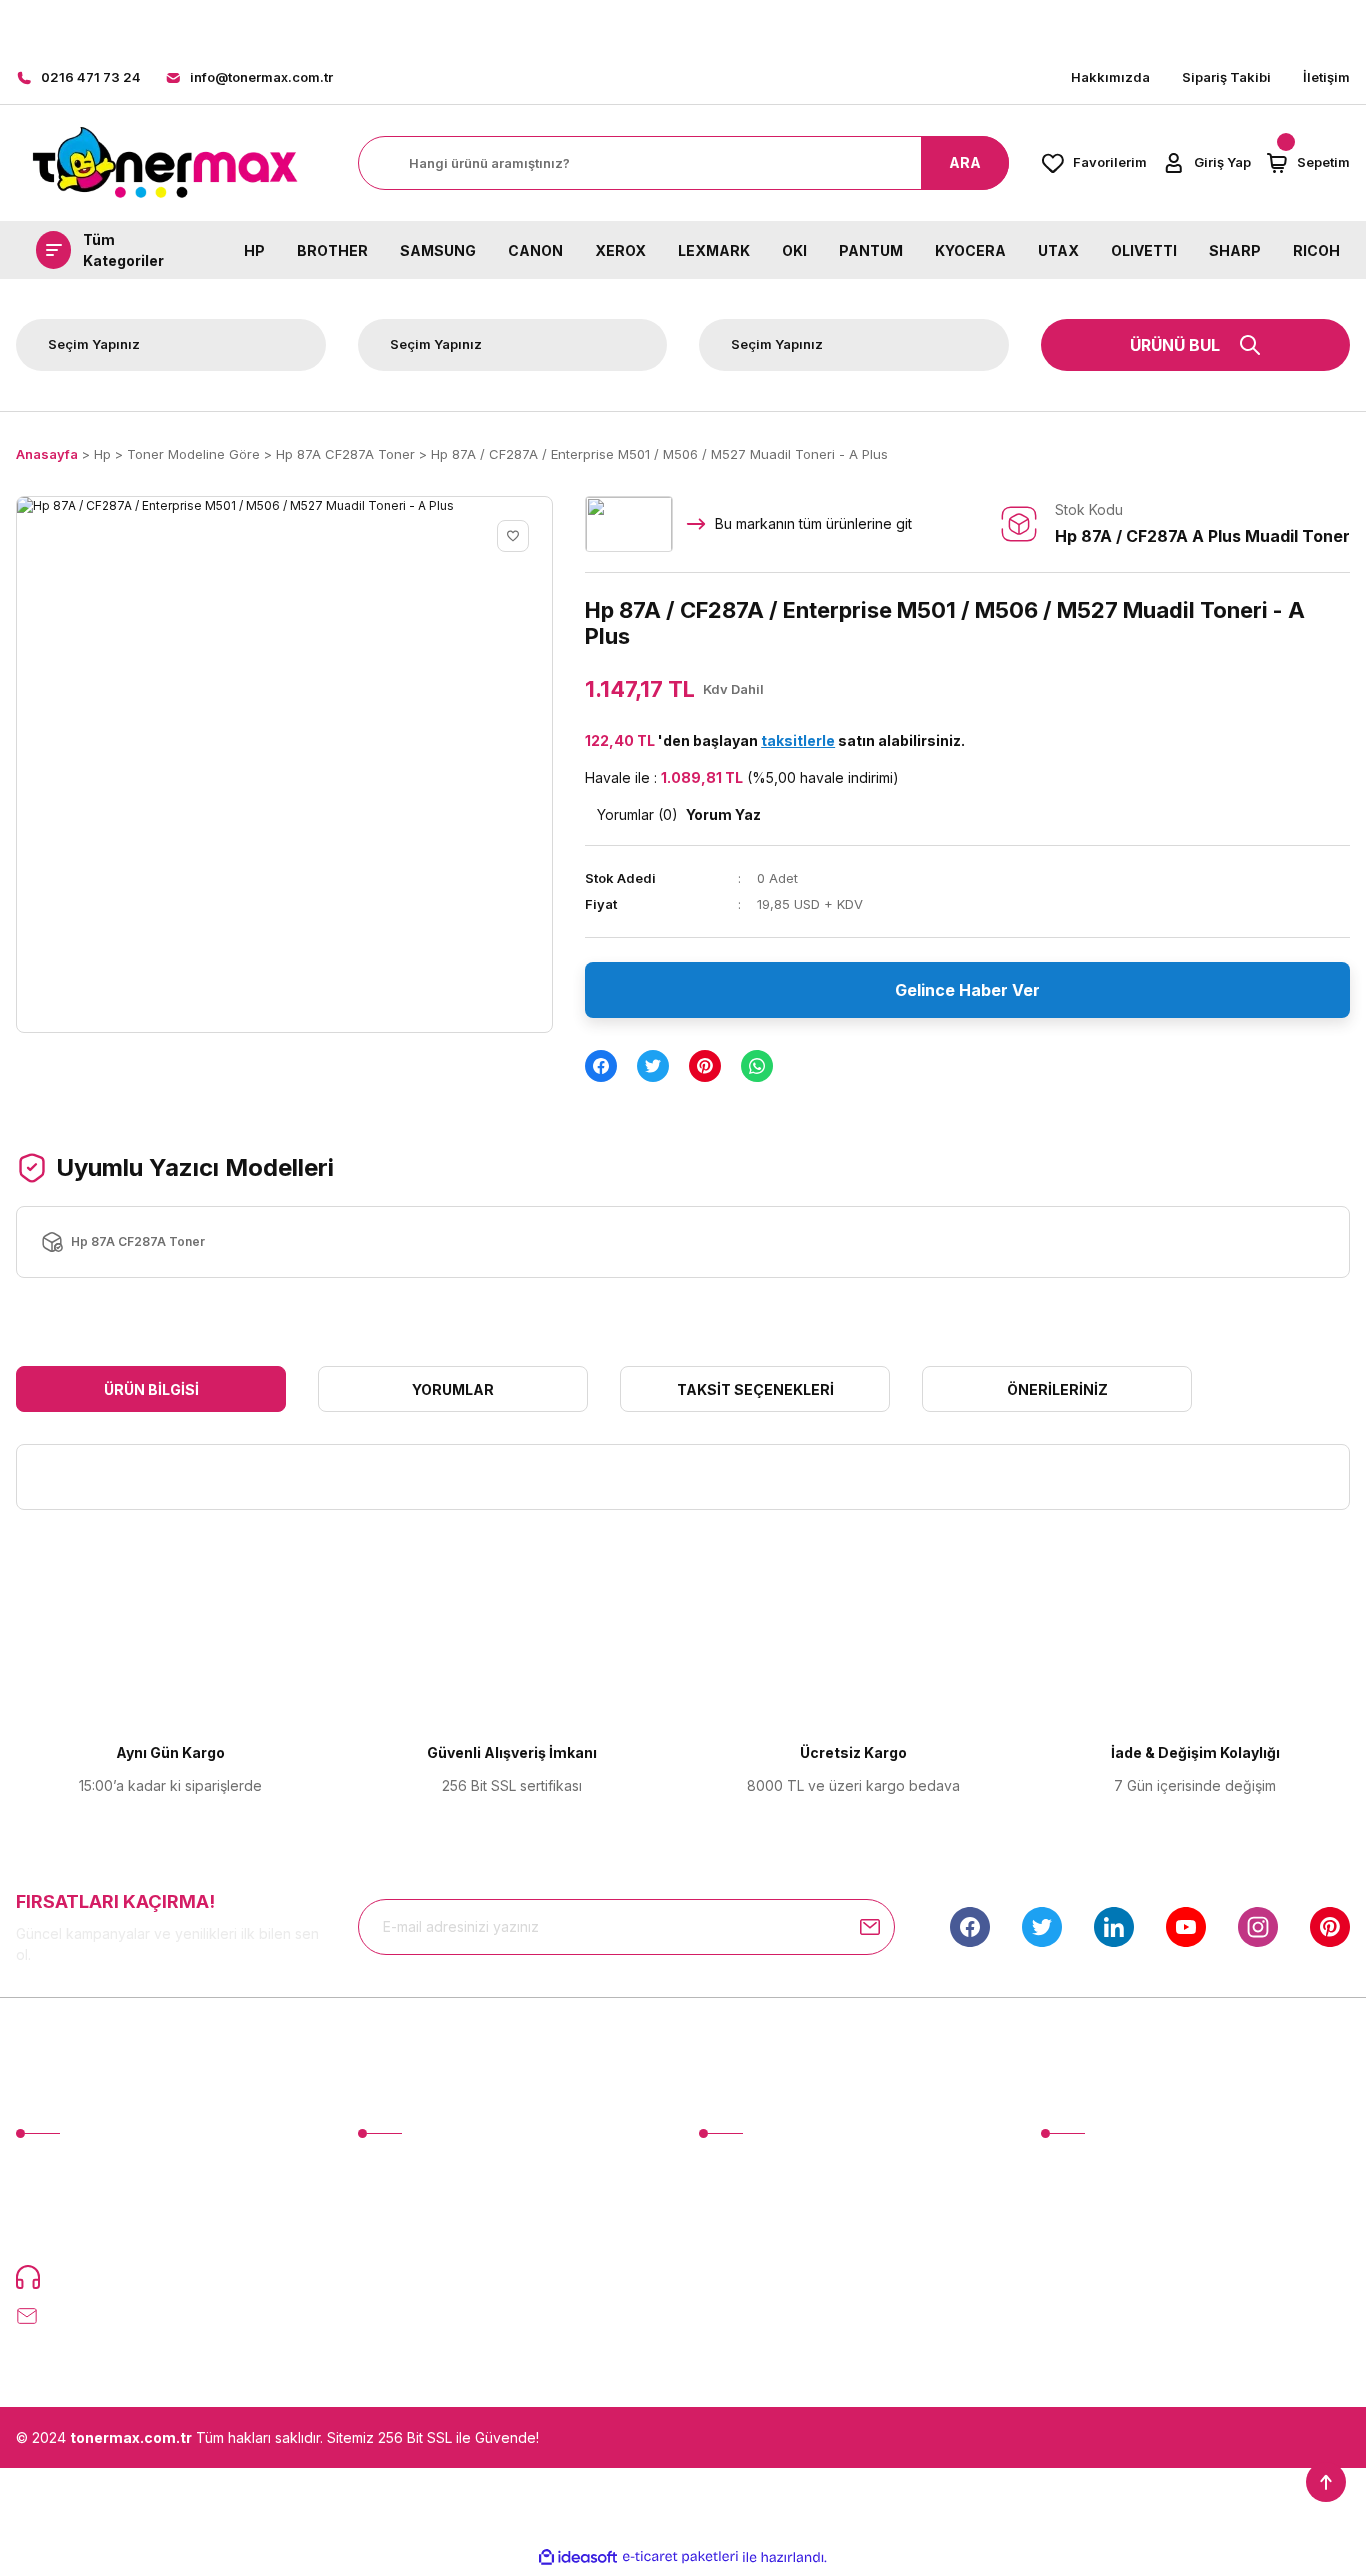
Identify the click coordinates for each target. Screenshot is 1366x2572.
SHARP (1235, 249)
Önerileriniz (1057, 1389)
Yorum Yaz (723, 814)
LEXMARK (714, 249)
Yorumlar (453, 1389)
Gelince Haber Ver (967, 990)
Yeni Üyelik (394, 2167)
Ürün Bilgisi (151, 1389)
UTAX (1058, 249)
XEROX (620, 249)
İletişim (1326, 77)
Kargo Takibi (741, 2278)
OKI (794, 249)
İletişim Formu (743, 2204)
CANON (535, 249)
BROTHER (332, 249)
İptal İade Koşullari (1101, 2241)
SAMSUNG (438, 249)
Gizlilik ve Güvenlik (1102, 2204)
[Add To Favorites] (513, 536)
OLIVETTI (1144, 249)
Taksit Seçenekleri (755, 1389)
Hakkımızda (1110, 77)
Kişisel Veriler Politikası (1115, 2278)
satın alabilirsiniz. (863, 740)
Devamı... (126, 2230)
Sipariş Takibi (1226, 77)
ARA (965, 162)
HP (254, 249)
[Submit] (870, 1927)
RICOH (1316, 249)
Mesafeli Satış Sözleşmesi (1126, 2167)
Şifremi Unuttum (409, 2241)
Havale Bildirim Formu (769, 2241)
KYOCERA (970, 249)
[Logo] (164, 163)
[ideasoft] (578, 2557)
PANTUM (871, 249)
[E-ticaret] (680, 2557)
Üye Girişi (389, 2204)
